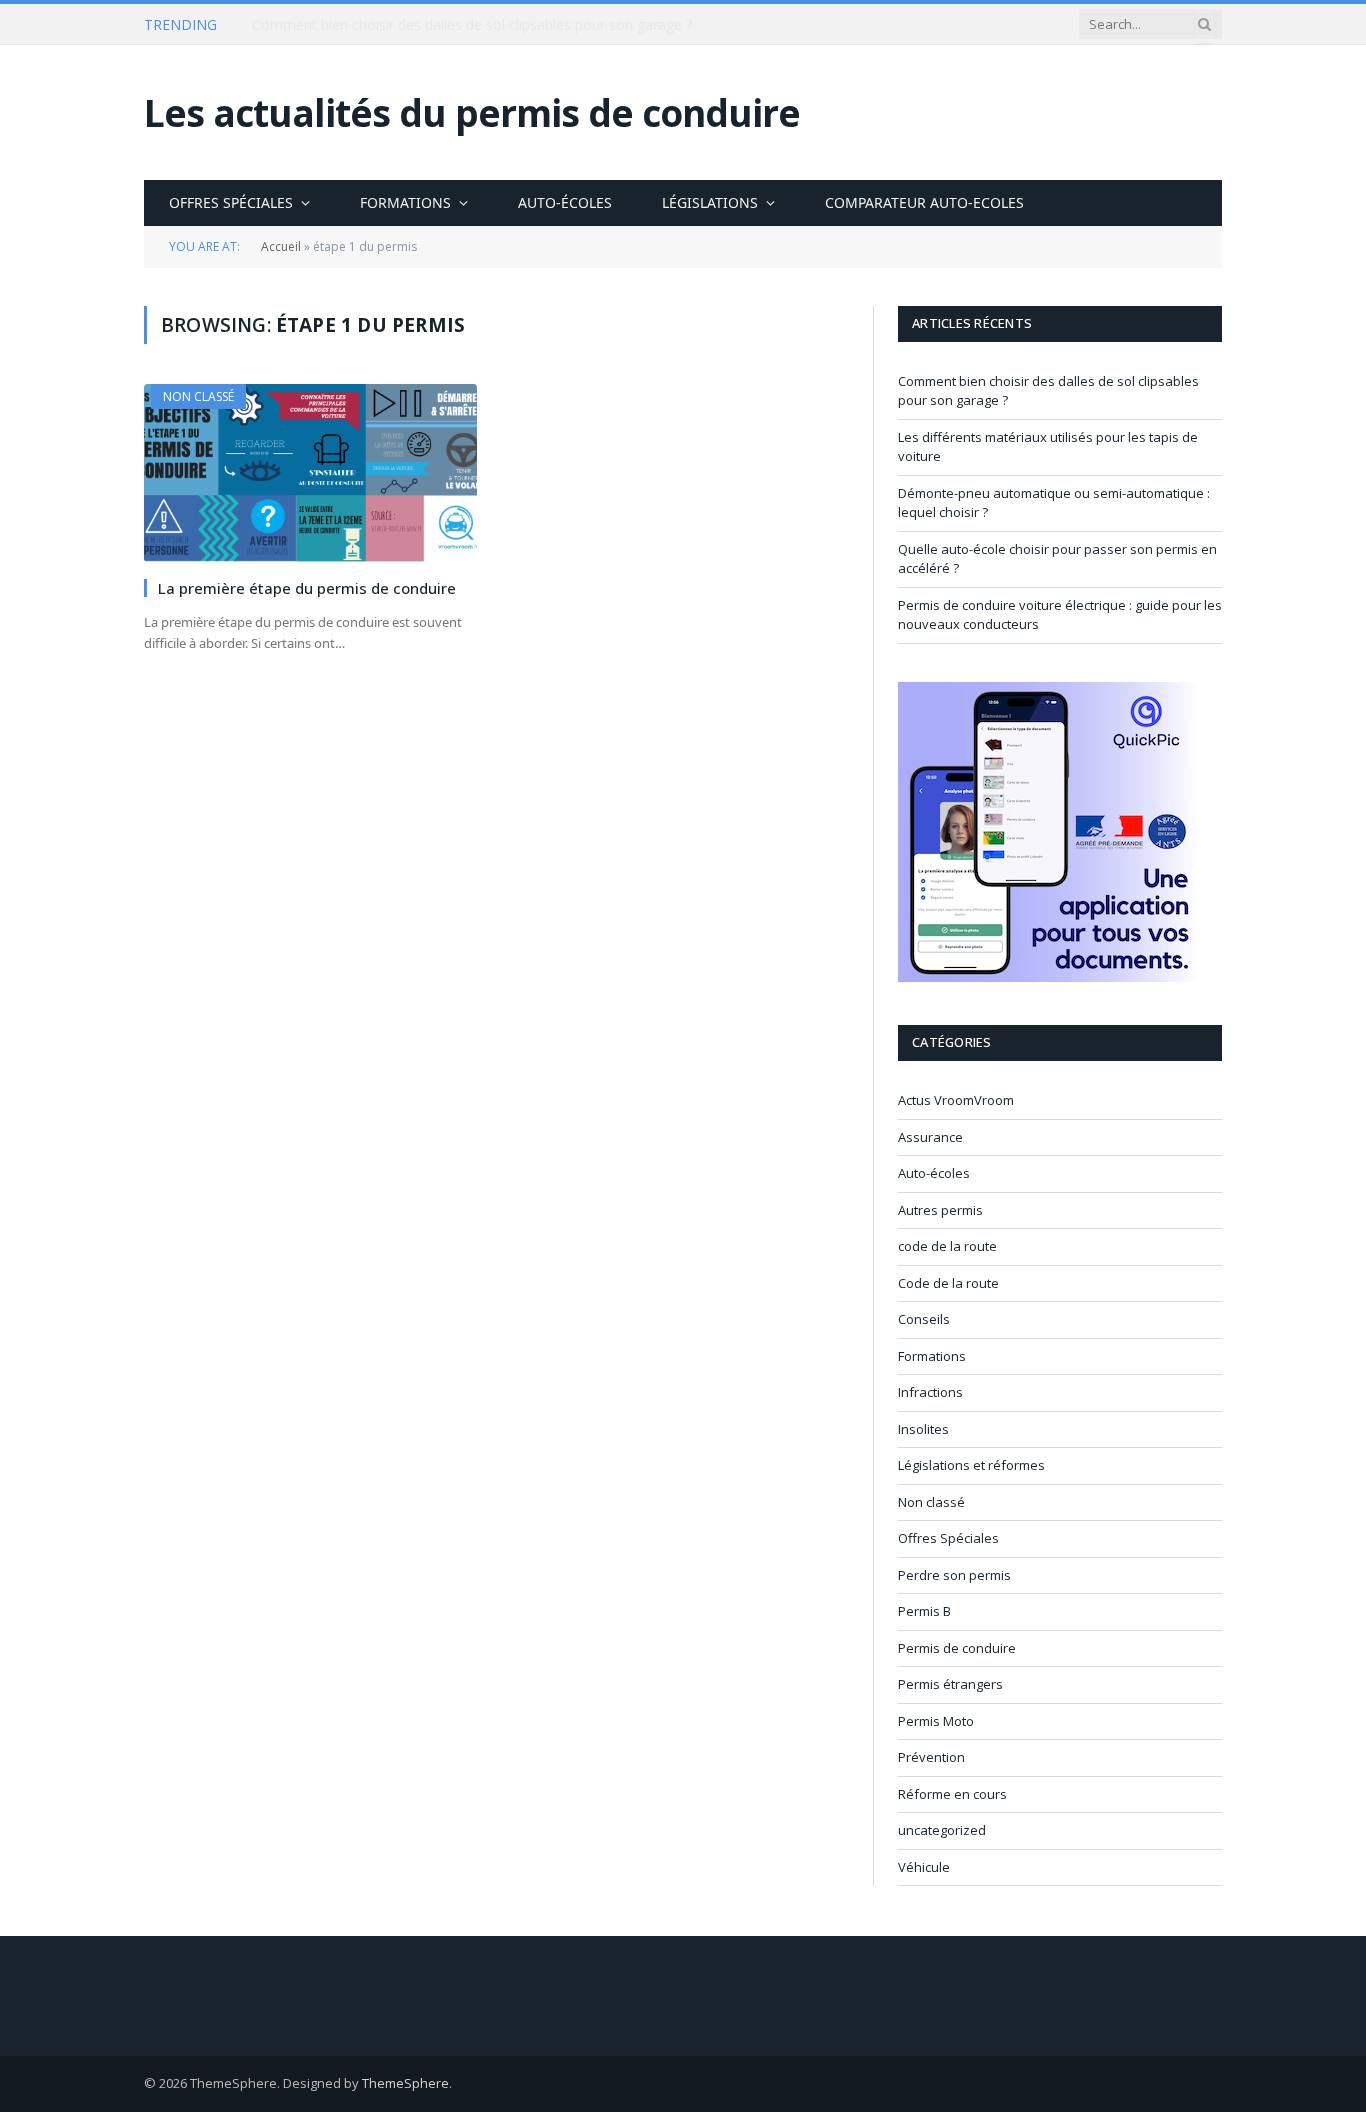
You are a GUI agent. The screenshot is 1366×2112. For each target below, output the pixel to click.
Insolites (923, 1429)
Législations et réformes (971, 1465)
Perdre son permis (954, 1575)
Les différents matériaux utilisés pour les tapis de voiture (434, 25)
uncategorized (942, 1830)
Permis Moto (936, 1721)
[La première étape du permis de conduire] (310, 472)
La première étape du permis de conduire (307, 588)
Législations (710, 202)
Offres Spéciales (231, 202)
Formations (405, 202)
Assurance (930, 1137)
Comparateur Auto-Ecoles (924, 202)
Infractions (930, 1392)
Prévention (931, 1757)
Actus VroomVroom (956, 1100)
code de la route (947, 1246)
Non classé (198, 396)
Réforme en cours (952, 1794)
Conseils (924, 1319)
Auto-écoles (565, 202)
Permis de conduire (957, 1648)
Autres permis (940, 1210)
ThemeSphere (405, 2083)
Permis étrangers (950, 1684)
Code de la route (948, 1283)
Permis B (924, 1611)
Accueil (281, 246)
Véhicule (924, 1867)
